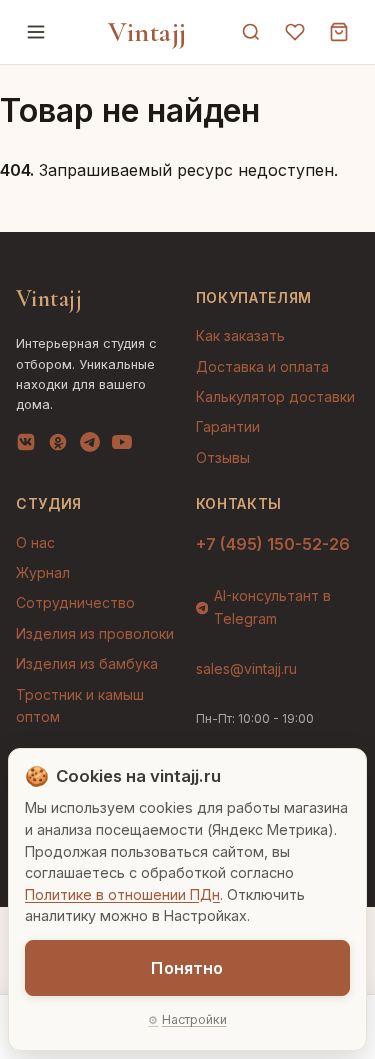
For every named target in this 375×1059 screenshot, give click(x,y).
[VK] (26, 446)
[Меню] (36, 32)
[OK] (58, 446)
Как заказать (240, 335)
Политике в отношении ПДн (122, 894)
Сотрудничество (75, 602)
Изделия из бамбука (87, 663)
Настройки (194, 1019)
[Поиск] (251, 32)
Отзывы (223, 457)
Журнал (43, 572)
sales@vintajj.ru (246, 668)
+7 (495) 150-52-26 (273, 544)
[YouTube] (122, 446)
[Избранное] (295, 32)
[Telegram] (90, 446)
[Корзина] (339, 32)
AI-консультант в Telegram (272, 606)
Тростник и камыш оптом (80, 705)
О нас (35, 542)
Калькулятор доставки (275, 396)
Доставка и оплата (262, 366)
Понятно (187, 968)
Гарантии (228, 426)
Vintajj (147, 32)
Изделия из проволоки (95, 633)
